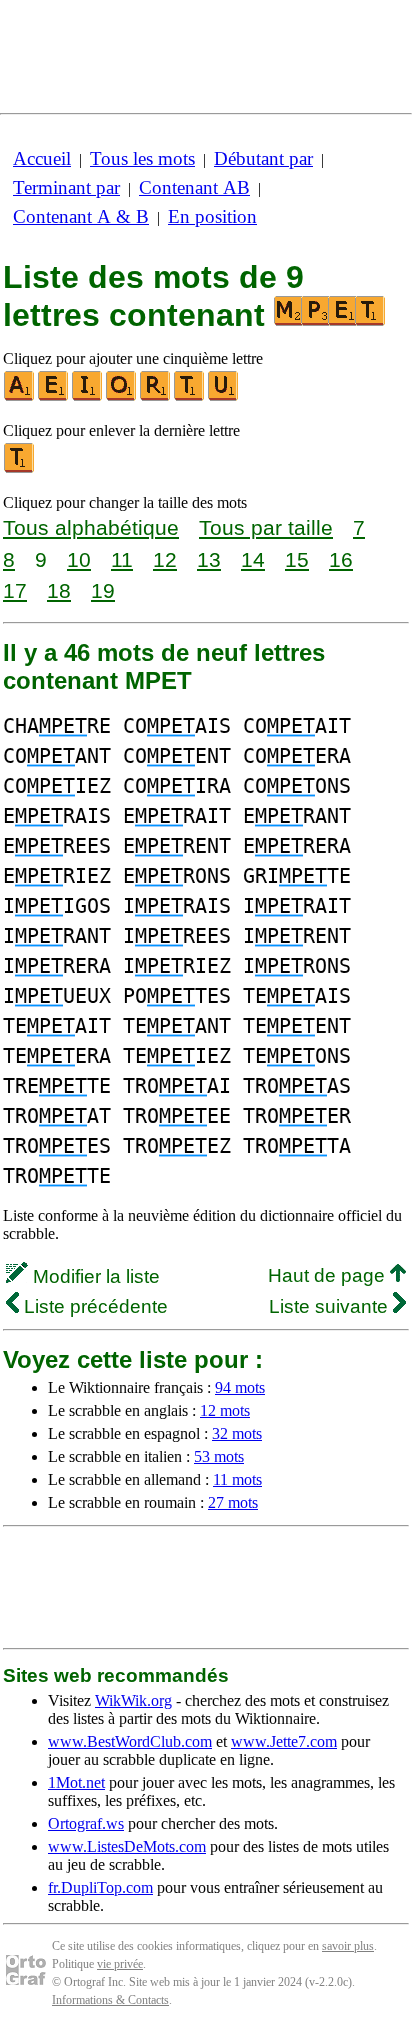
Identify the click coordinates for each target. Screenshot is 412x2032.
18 (59, 590)
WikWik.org (133, 1700)
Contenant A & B (81, 216)
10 (79, 559)
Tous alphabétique (91, 527)
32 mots (237, 1433)
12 (165, 559)
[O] (122, 396)
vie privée (120, 1964)
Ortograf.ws (86, 1823)
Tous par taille (266, 527)
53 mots (219, 1456)
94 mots (240, 1387)
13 (209, 559)
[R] (156, 396)
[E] (54, 396)
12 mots (225, 1410)
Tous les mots (142, 158)
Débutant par (263, 158)
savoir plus (348, 1946)
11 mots (237, 1479)
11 (122, 559)
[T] (190, 396)
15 (297, 559)
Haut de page (329, 1275)
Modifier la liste (94, 1276)
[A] (20, 396)
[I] (88, 396)
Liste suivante (331, 1306)
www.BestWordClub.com (130, 1741)
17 (15, 590)
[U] (224, 396)
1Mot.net (76, 1782)
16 (341, 559)
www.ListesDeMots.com (127, 1846)
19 (103, 590)
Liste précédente (93, 1306)
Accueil (42, 158)
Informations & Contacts (110, 2000)
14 (253, 559)
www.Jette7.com (284, 1741)
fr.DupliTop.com (100, 1887)
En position (212, 216)
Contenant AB (194, 187)
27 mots (233, 1502)
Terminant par (66, 187)
